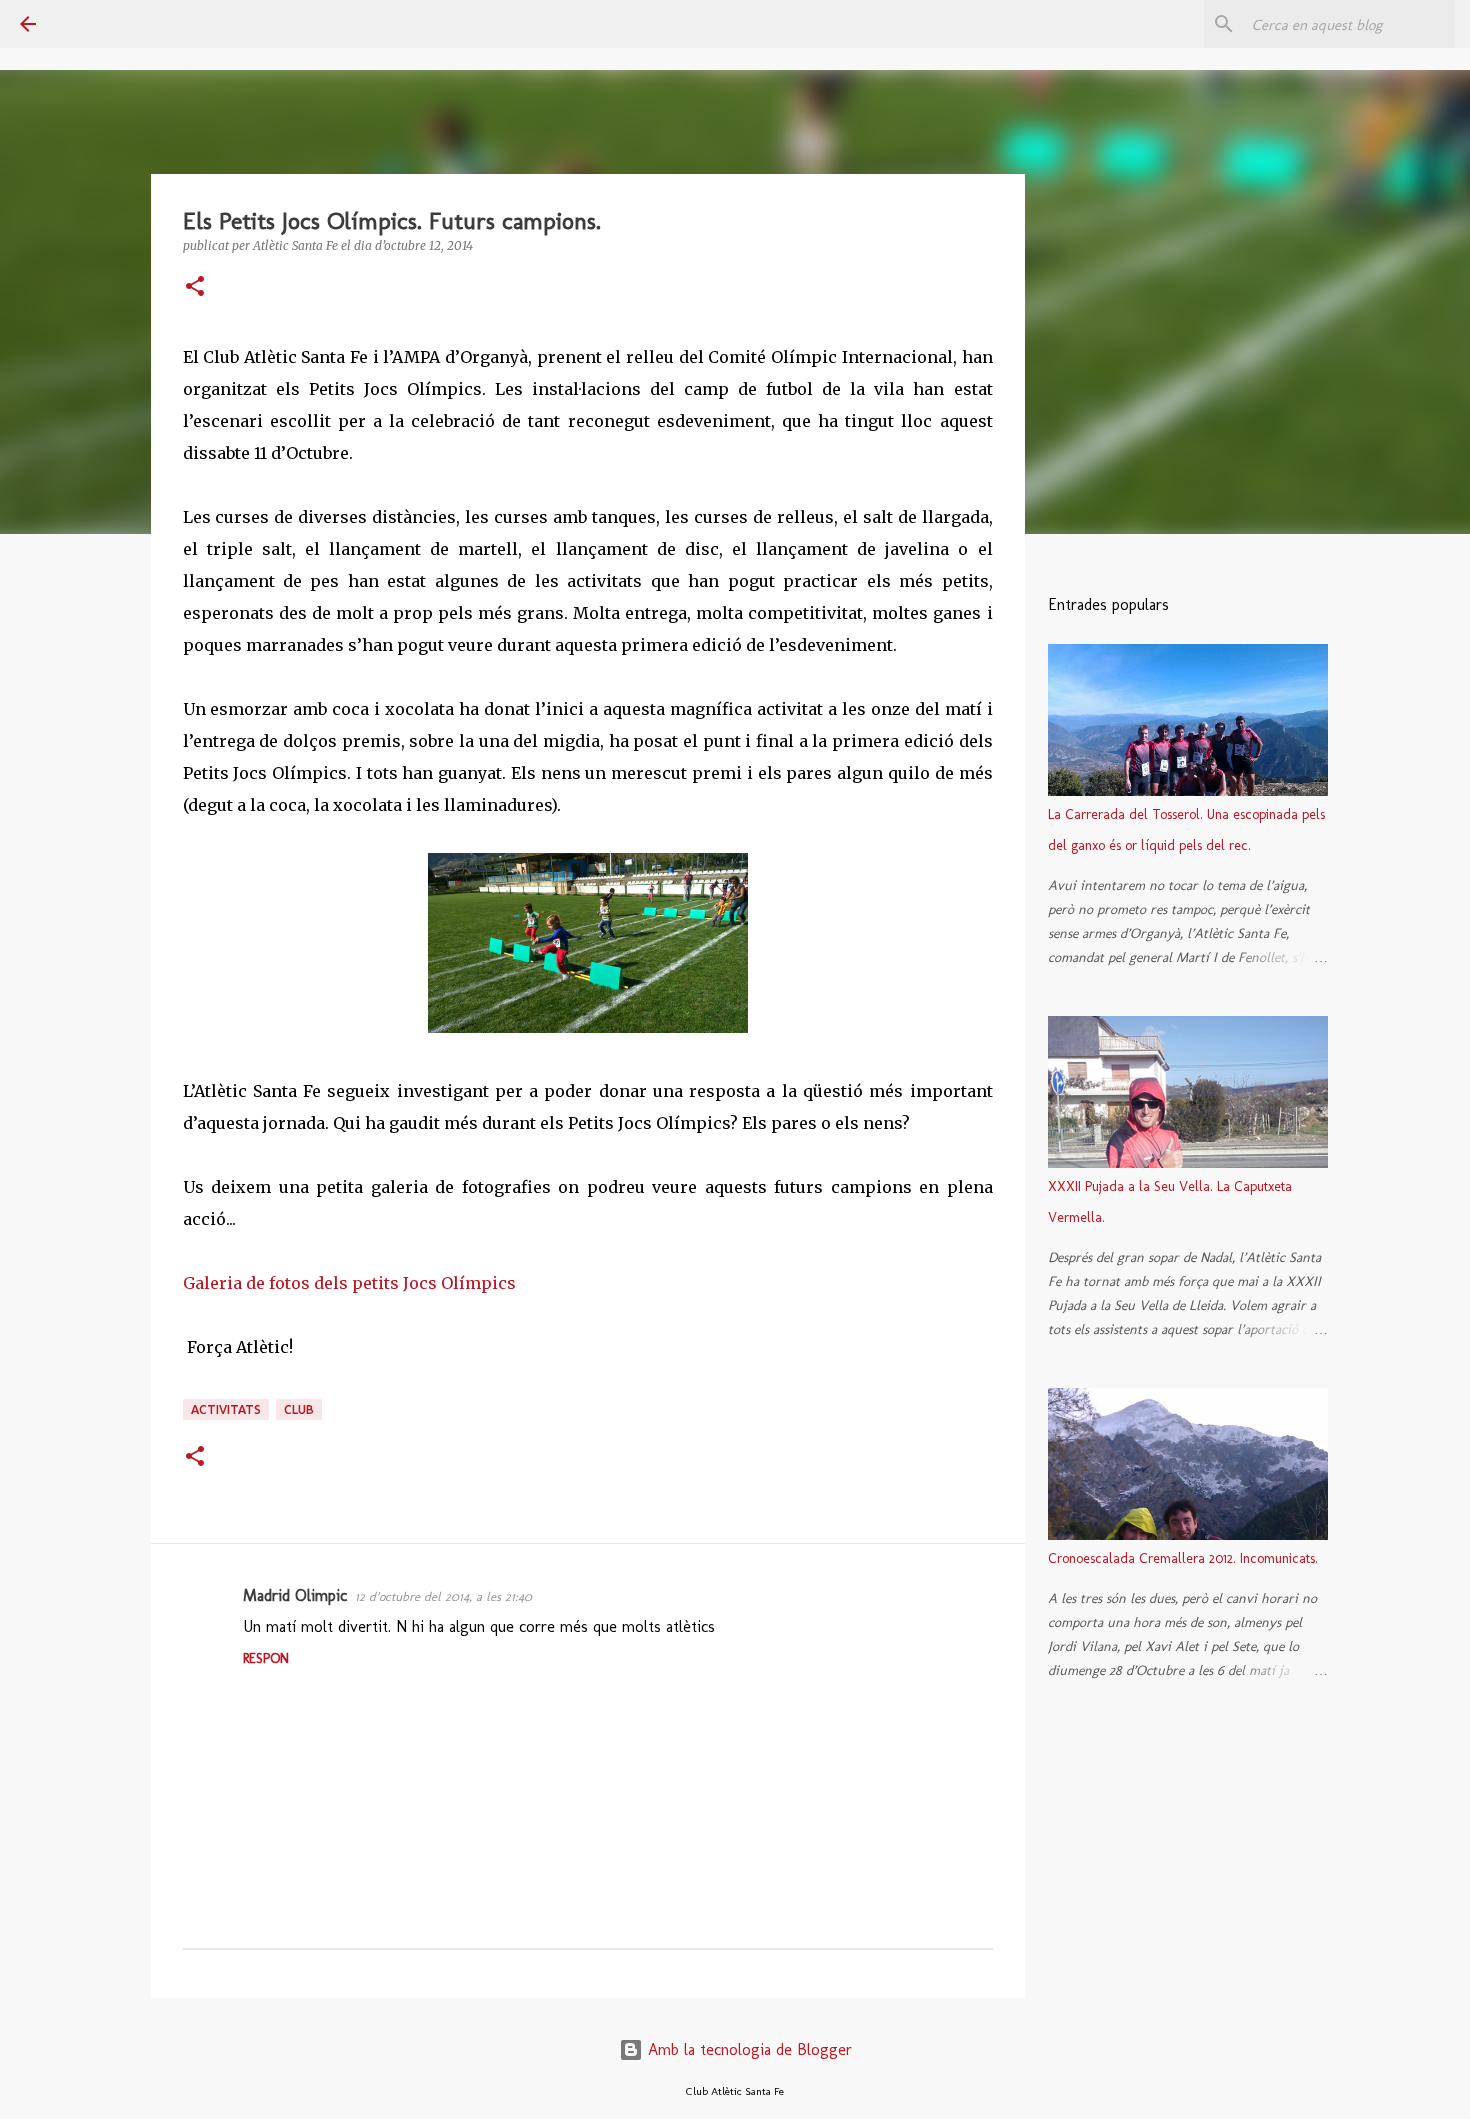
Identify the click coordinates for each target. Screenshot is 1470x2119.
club (299, 1409)
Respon (266, 1658)
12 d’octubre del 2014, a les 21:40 (443, 1596)
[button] (195, 287)
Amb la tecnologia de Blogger (747, 2049)
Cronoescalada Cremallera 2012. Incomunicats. (1183, 1558)
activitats (226, 1409)
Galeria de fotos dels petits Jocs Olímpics (349, 1283)
